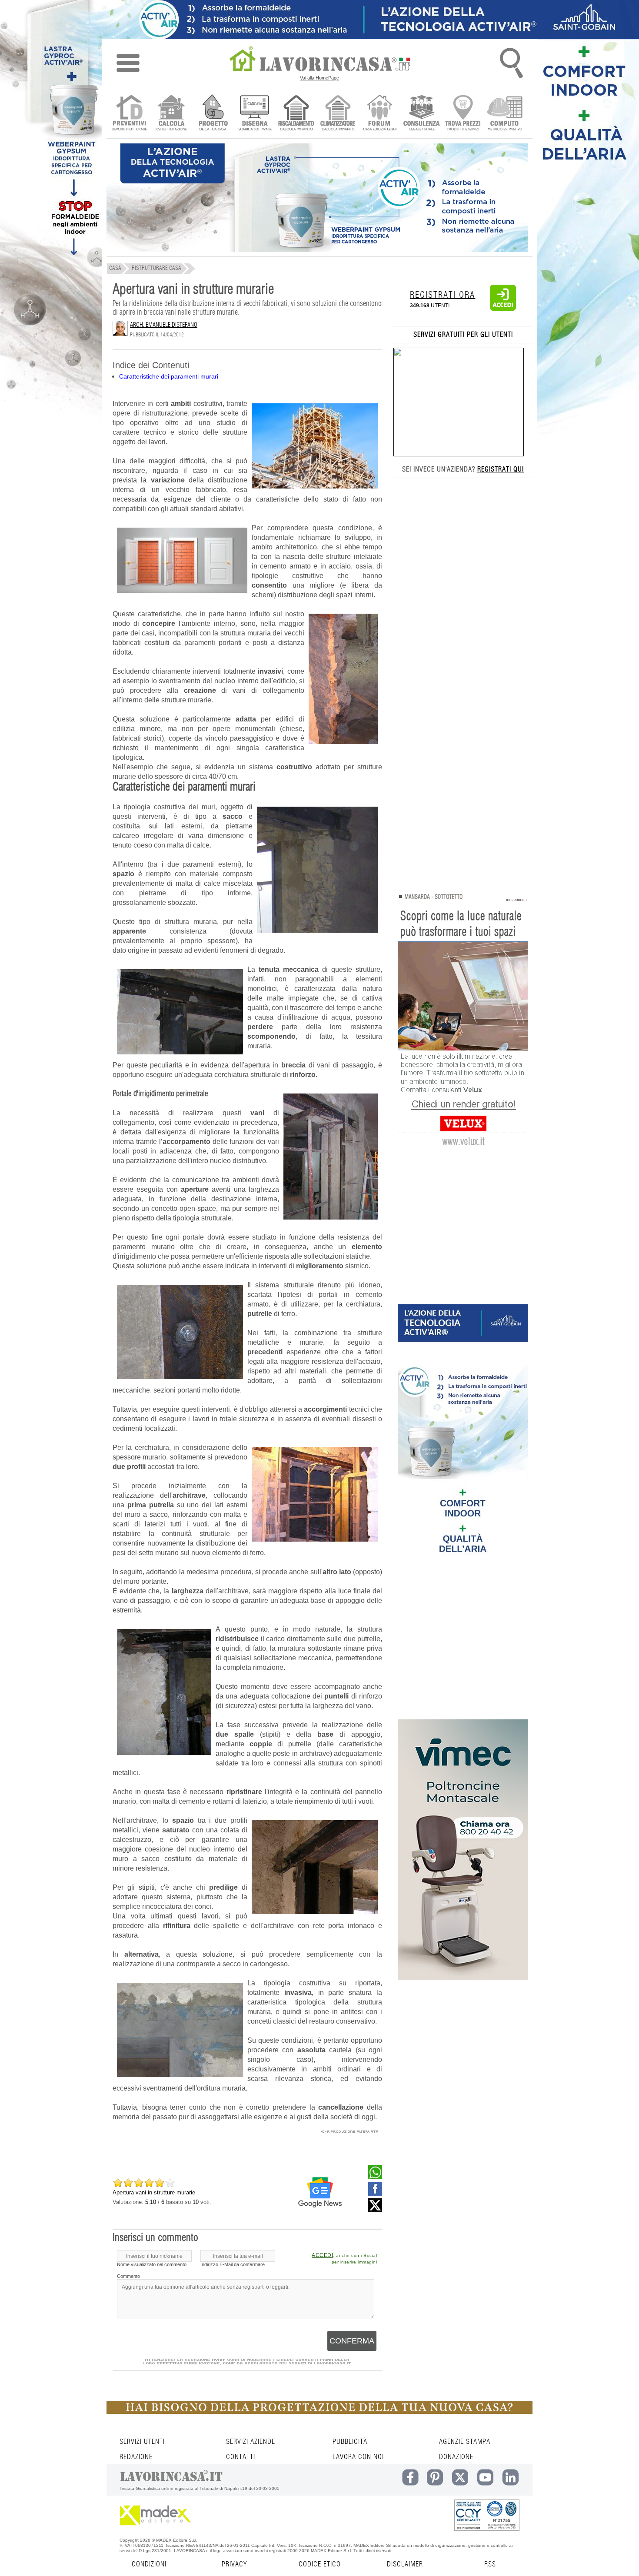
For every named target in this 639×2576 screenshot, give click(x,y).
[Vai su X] (375, 2210)
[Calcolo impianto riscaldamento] (296, 114)
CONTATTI (241, 2457)
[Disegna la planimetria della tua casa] (255, 114)
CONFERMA (352, 2341)
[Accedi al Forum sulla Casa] (380, 114)
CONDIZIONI (149, 2564)
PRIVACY (234, 2564)
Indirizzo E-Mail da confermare (233, 2264)
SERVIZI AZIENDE (251, 2442)
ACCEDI (322, 2255)
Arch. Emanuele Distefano (164, 325)
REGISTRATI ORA (443, 295)
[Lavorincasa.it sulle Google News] (320, 2192)
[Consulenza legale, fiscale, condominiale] (421, 114)
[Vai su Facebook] (375, 2194)
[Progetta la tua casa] (319, 2412)
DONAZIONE (456, 2457)
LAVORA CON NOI (358, 2457)
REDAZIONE (136, 2457)
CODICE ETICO (320, 2564)
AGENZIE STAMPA (465, 2442)
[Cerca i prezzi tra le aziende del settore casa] (463, 114)
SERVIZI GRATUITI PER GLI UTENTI (463, 335)
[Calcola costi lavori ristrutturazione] (171, 114)
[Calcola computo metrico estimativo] (505, 114)
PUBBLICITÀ (350, 2442)
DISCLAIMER (405, 2564)
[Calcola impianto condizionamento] (338, 114)
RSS (490, 2564)
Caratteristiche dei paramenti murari (169, 376)
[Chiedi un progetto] (213, 114)
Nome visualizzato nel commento (152, 2264)
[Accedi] (503, 309)
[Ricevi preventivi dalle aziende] (129, 114)
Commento (128, 2276)
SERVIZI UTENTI (142, 2442)
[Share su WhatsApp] (375, 2177)
